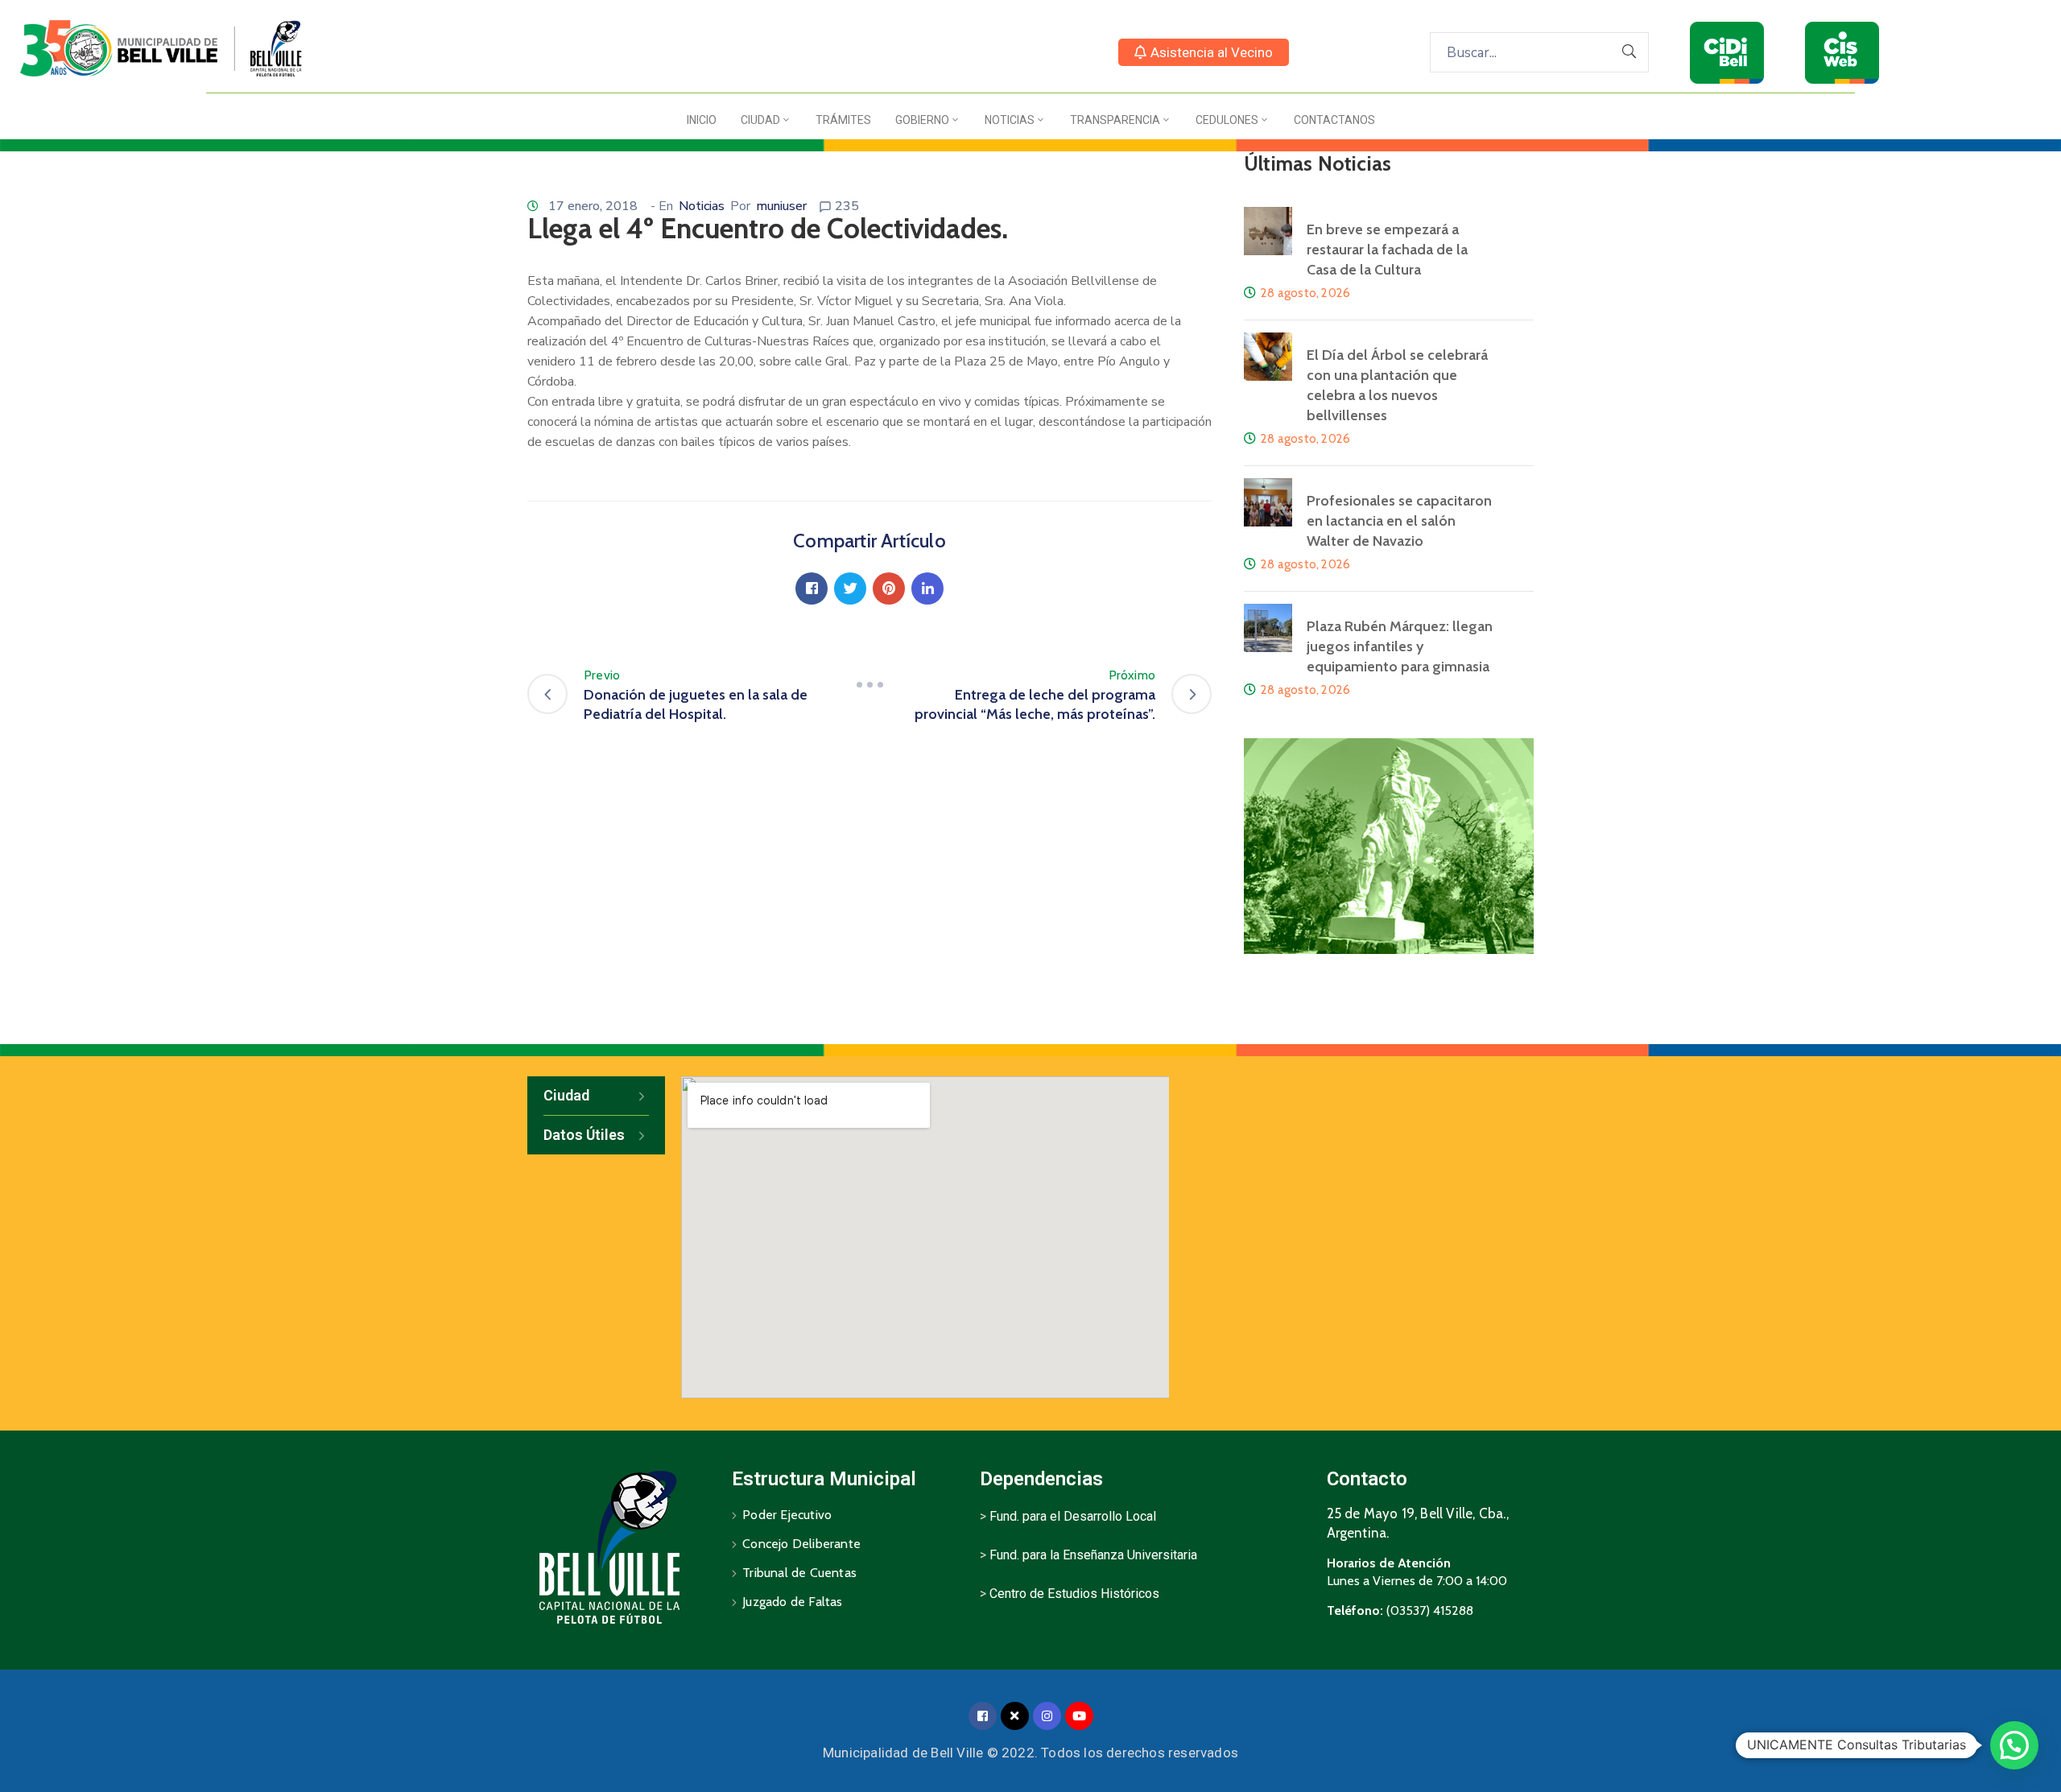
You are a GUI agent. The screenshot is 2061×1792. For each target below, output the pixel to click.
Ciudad (760, 120)
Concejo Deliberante (801, 1544)
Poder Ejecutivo (787, 1515)
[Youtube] (1079, 1716)
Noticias (1010, 120)
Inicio (702, 120)
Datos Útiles (584, 1135)
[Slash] (869, 685)
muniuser (781, 206)
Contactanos (1334, 120)
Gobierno (922, 120)
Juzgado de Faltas (792, 1602)
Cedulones (1227, 120)
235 (847, 206)
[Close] (1015, 1716)
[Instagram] (1047, 1716)
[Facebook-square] (983, 1716)
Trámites (843, 120)
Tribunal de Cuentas (799, 1573)
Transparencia (1115, 120)
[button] (1204, 52)
